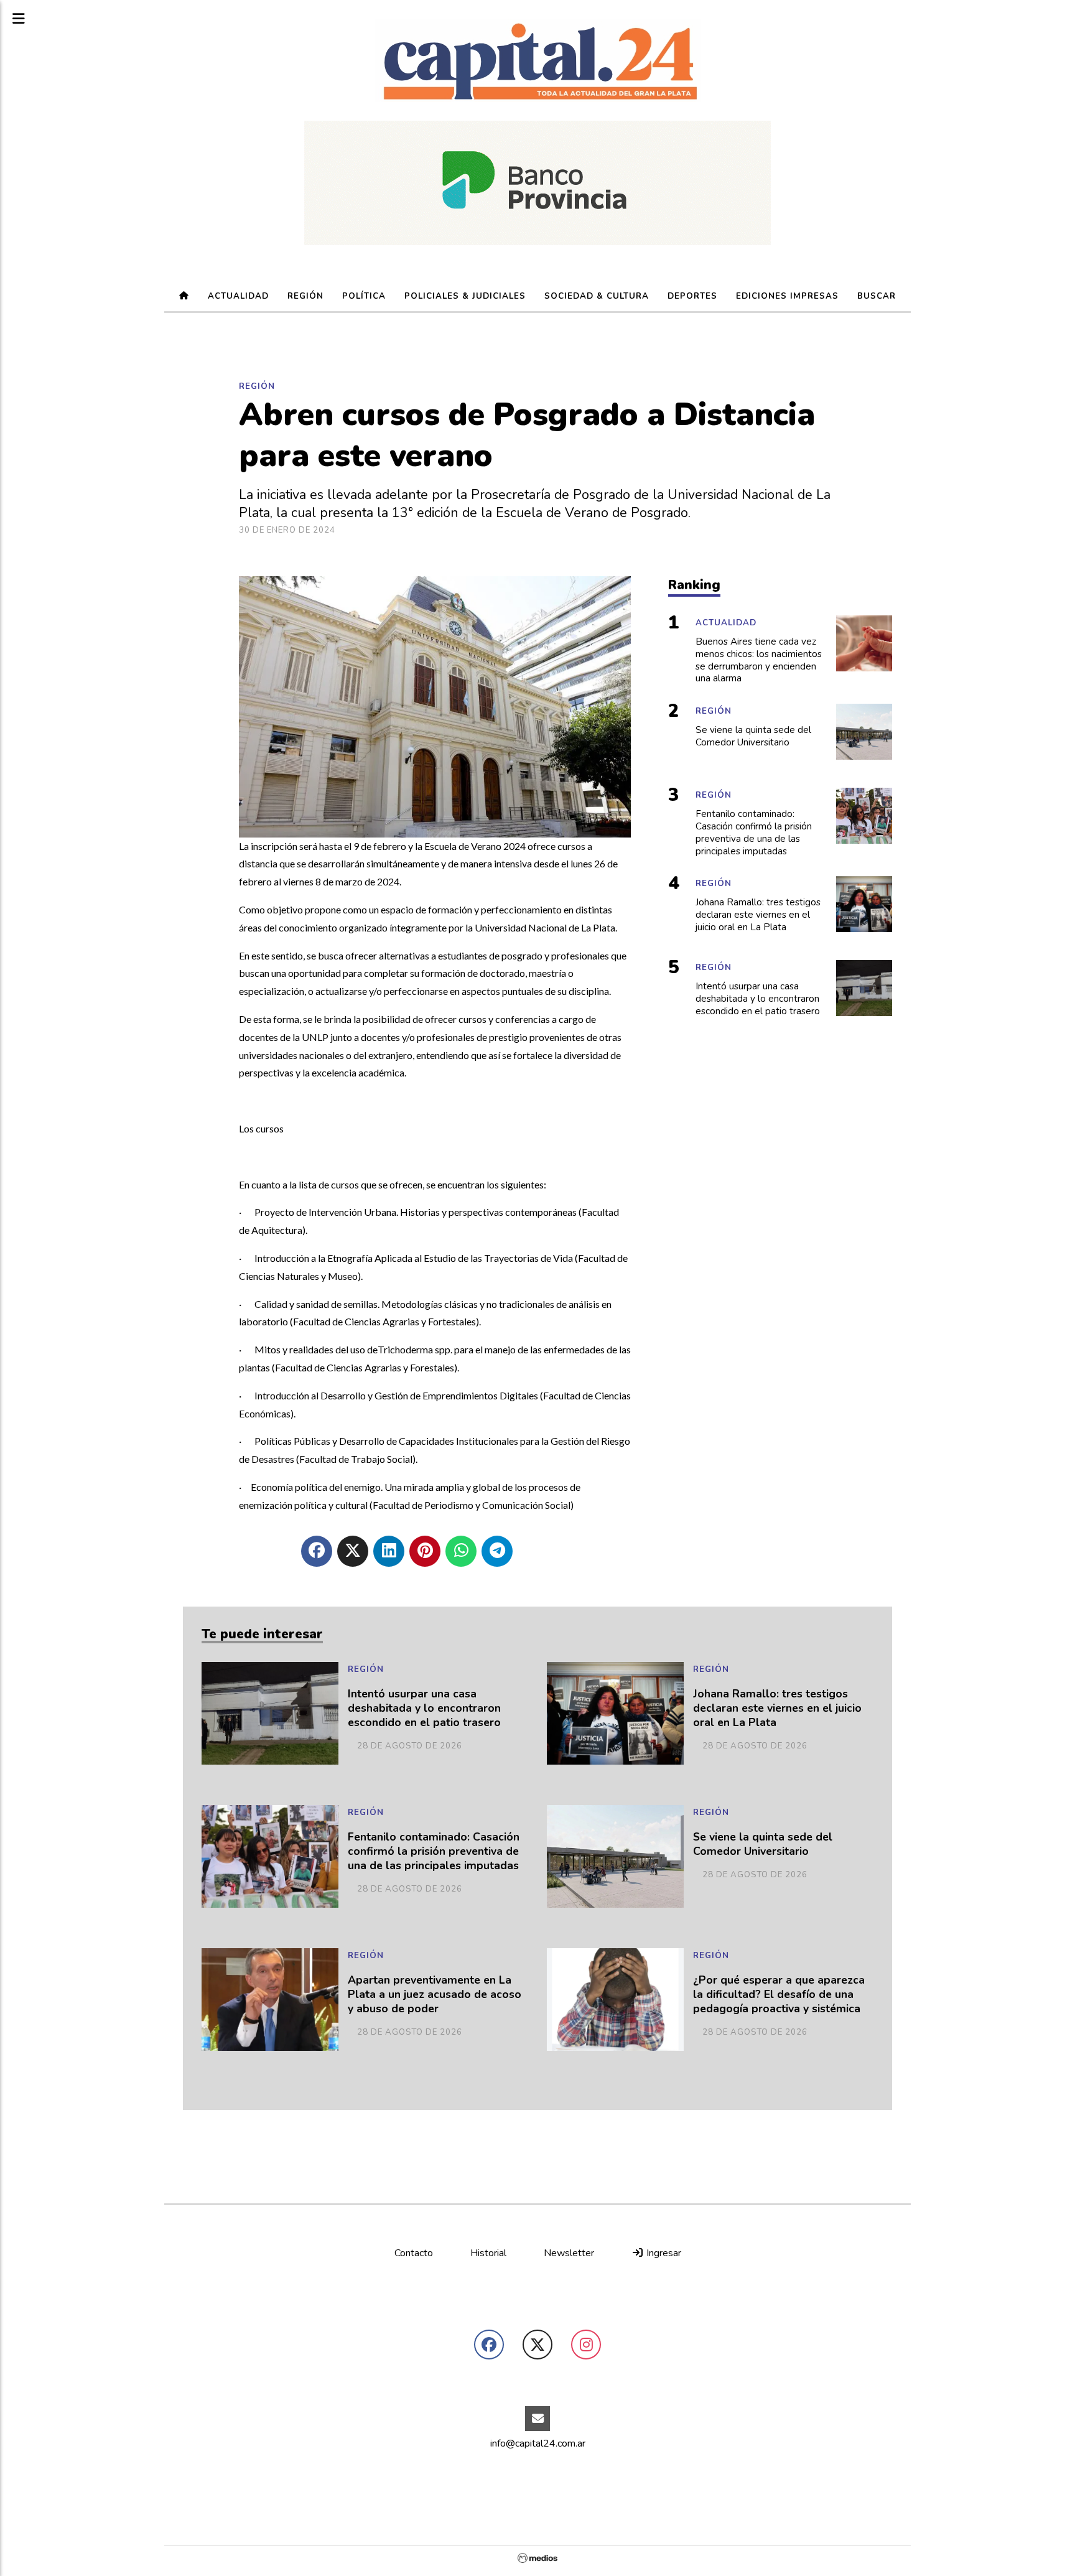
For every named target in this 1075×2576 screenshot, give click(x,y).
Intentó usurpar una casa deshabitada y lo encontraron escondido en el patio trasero (424, 1708)
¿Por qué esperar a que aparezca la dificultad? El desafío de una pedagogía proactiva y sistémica (779, 1995)
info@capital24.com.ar (538, 2443)
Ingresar (663, 2253)
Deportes (692, 296)
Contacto (414, 2253)
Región (305, 296)
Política (364, 296)
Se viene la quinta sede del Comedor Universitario (763, 1844)
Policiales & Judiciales (465, 296)
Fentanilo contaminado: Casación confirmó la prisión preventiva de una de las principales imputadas (434, 1851)
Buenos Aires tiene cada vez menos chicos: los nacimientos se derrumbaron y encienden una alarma (759, 660)
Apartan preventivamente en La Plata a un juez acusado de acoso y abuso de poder (435, 1995)
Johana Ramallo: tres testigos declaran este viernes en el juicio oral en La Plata (777, 1708)
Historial (488, 2253)
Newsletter (569, 2253)
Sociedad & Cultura (597, 296)
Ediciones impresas (787, 296)
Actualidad (238, 296)
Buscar (877, 296)
